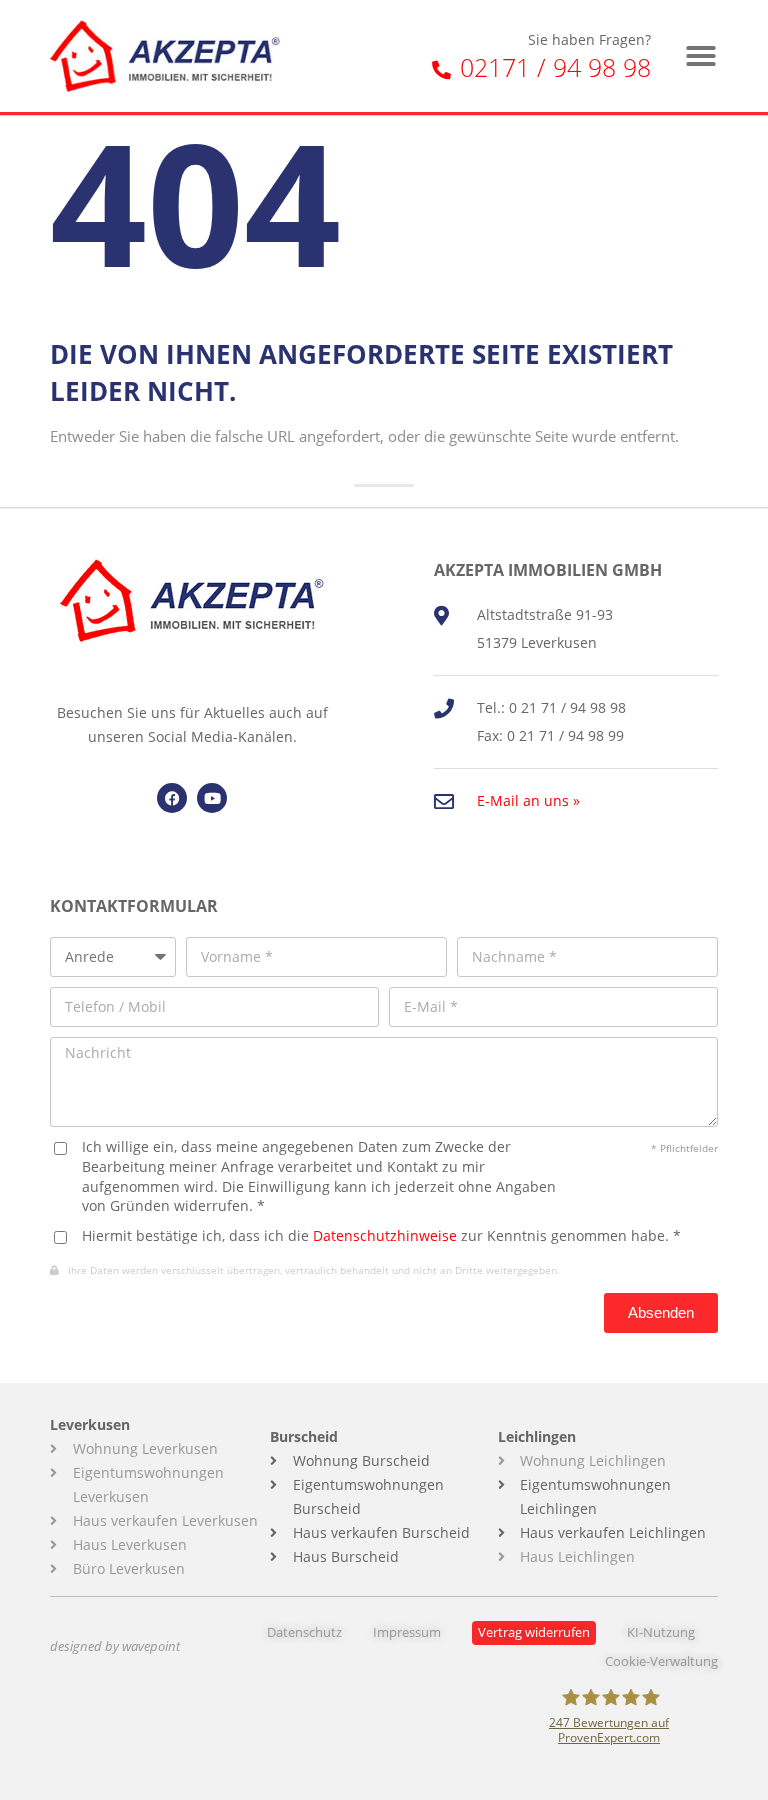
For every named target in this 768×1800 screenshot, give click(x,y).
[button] (701, 56)
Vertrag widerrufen (534, 1632)
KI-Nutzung (661, 1632)
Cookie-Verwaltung (661, 1661)
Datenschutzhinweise (385, 1235)
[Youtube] (212, 798)
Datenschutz (304, 1632)
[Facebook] (172, 798)
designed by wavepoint (115, 1646)
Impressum (407, 1632)
